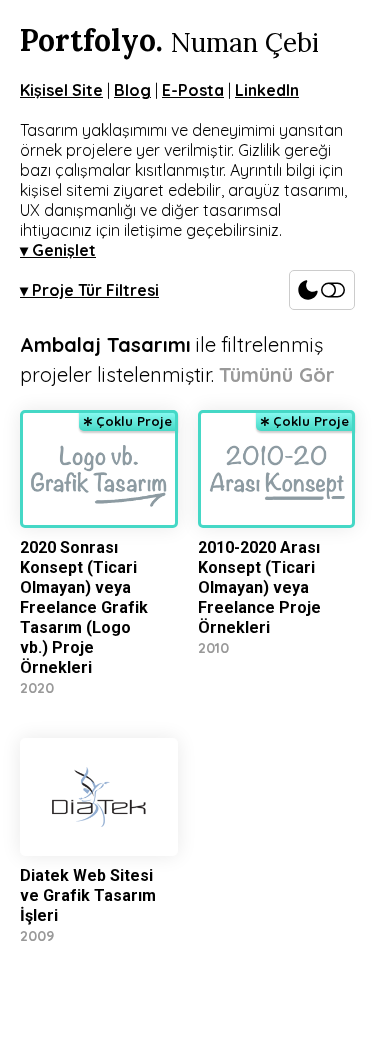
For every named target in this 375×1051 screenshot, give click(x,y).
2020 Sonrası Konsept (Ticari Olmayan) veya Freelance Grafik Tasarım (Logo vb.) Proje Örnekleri (84, 607)
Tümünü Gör (277, 374)
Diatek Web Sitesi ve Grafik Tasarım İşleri (88, 895)
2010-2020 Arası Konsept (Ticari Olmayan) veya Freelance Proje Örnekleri (259, 587)
